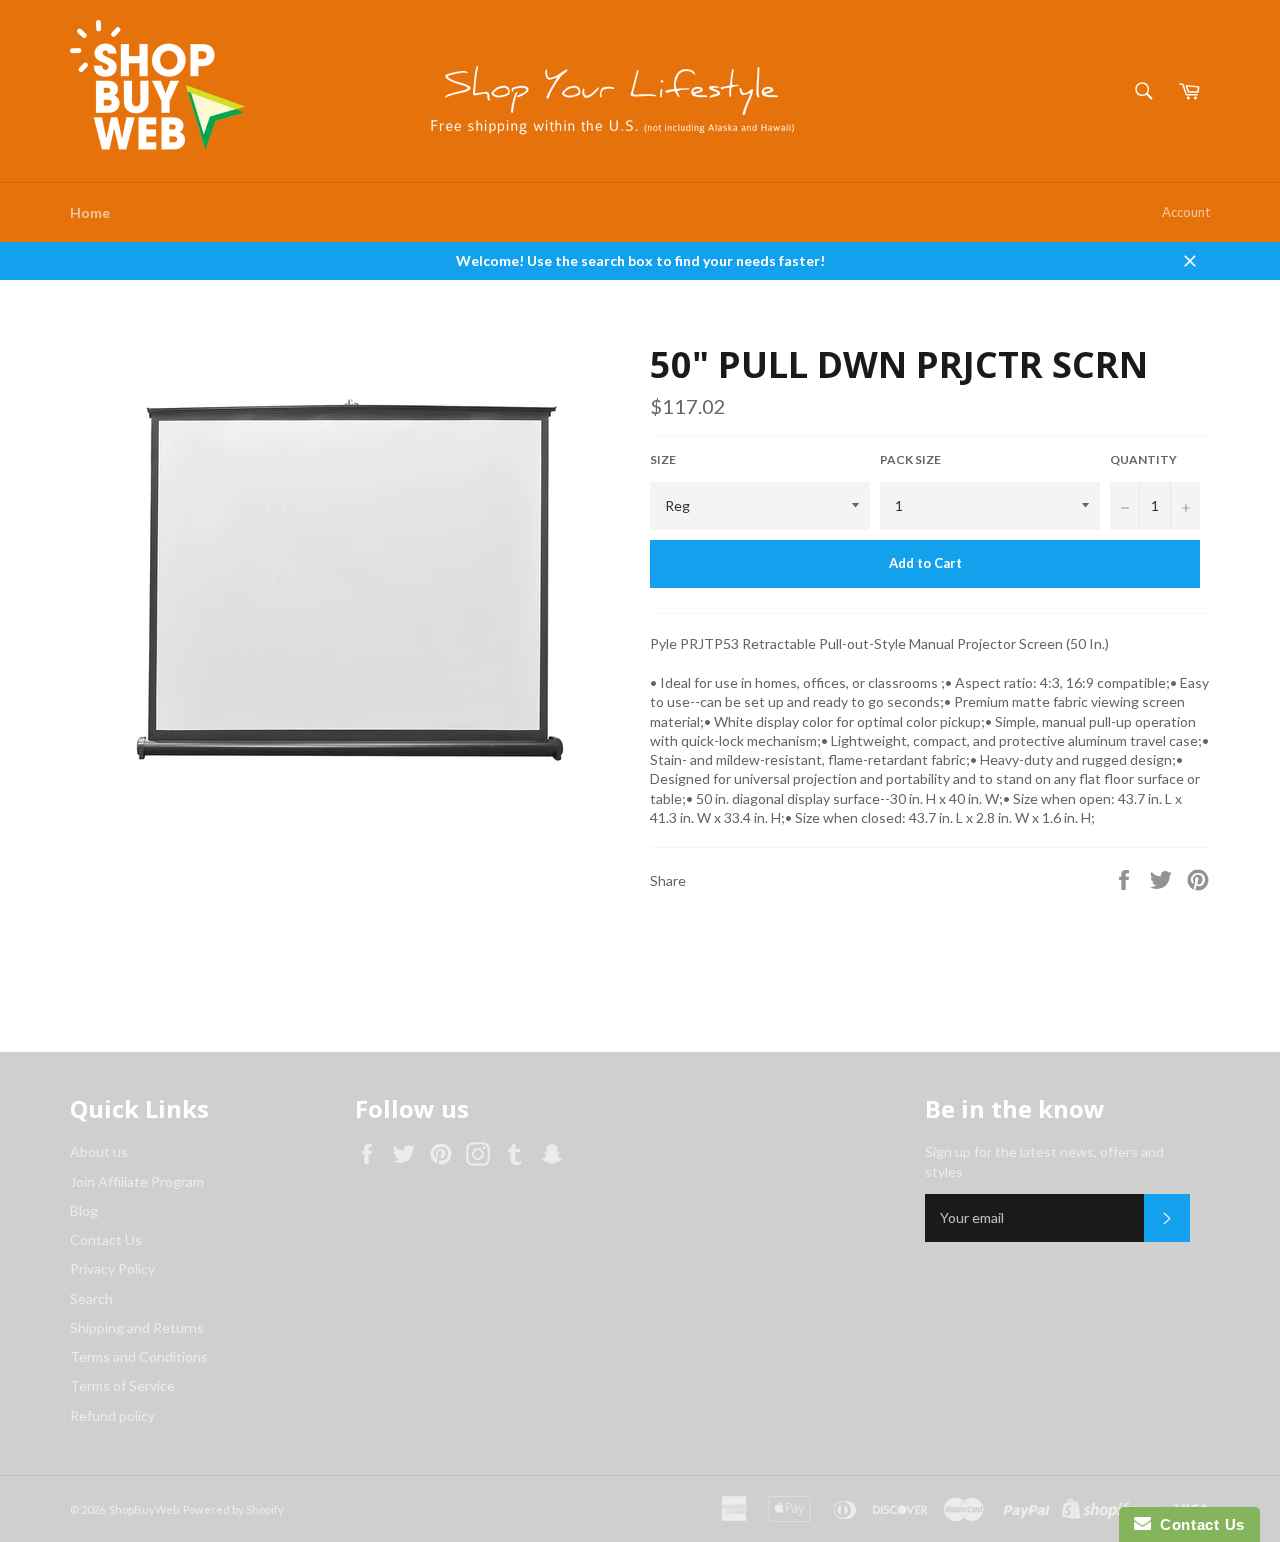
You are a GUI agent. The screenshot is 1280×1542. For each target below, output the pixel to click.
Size (663, 459)
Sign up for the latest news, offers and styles (1044, 1161)
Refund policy (112, 1415)
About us (99, 1151)
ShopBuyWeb (144, 1509)
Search (91, 1298)
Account (1186, 212)
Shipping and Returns (137, 1327)
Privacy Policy (112, 1268)
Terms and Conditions (139, 1356)
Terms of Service (122, 1385)
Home (90, 212)
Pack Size (910, 459)
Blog (84, 1210)
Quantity (1143, 459)
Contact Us (106, 1239)
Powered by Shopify (233, 1509)
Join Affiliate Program (137, 1181)
